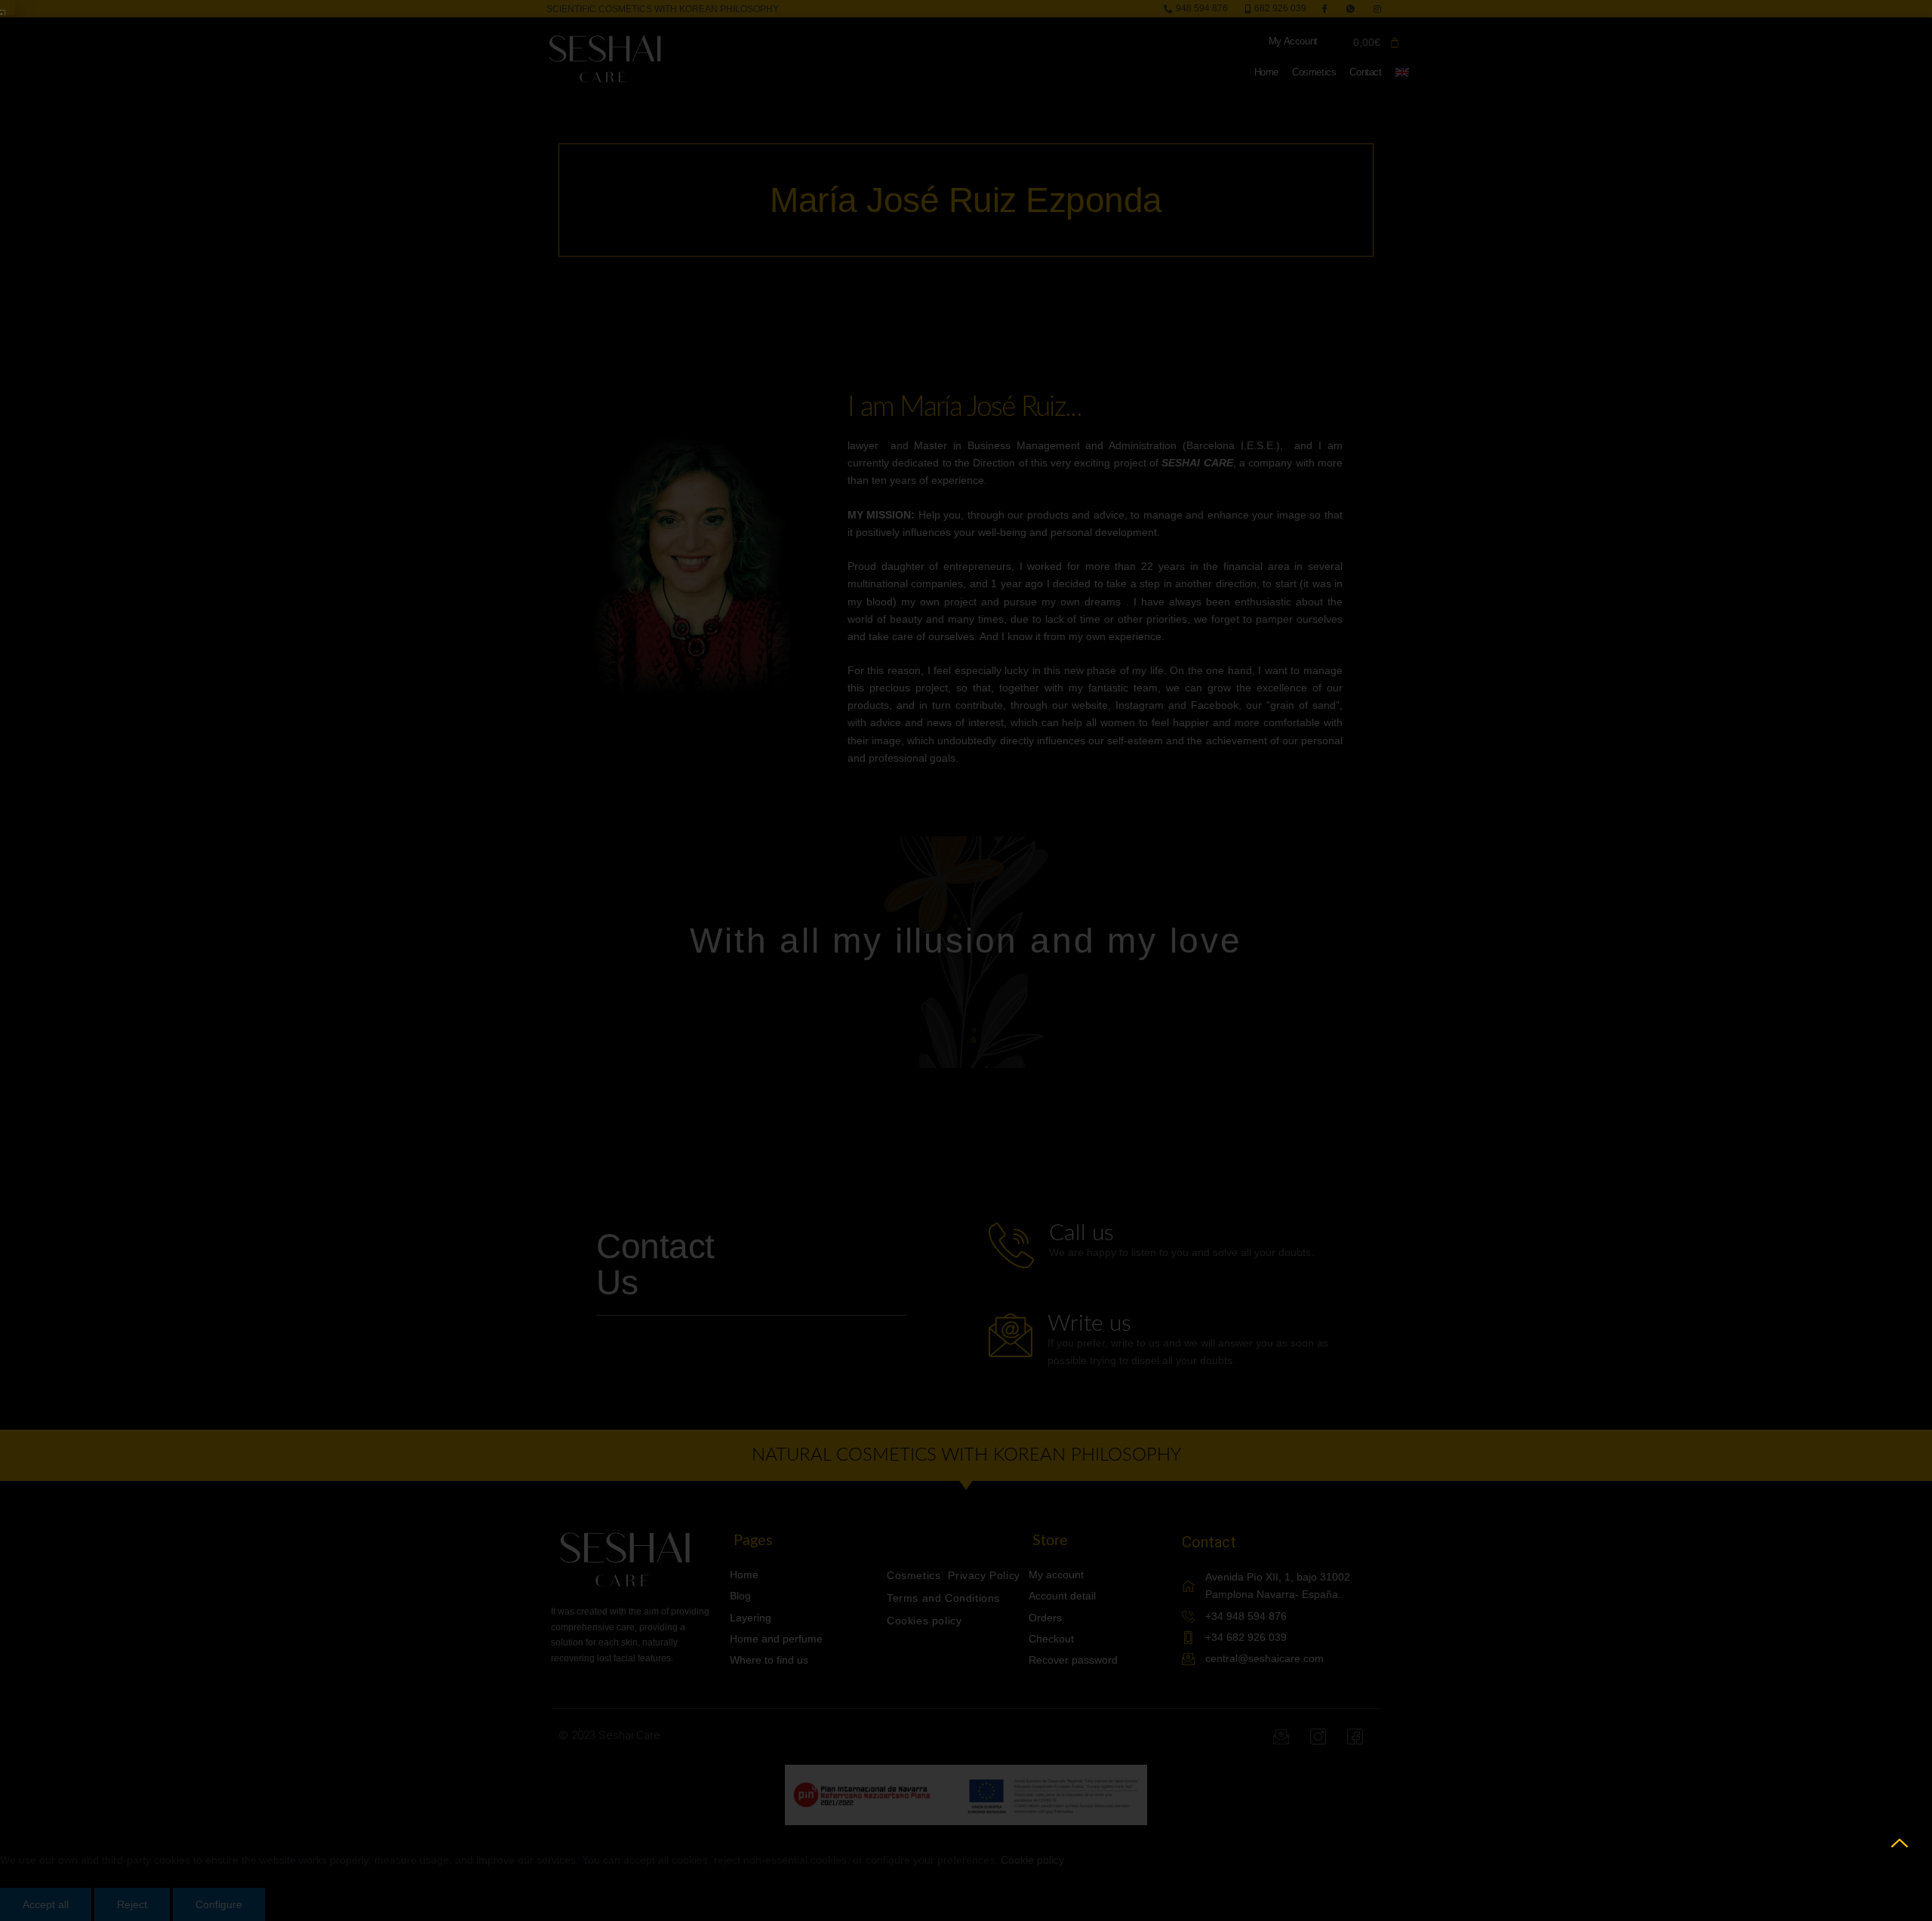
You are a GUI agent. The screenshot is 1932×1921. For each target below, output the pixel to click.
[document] (966, 960)
